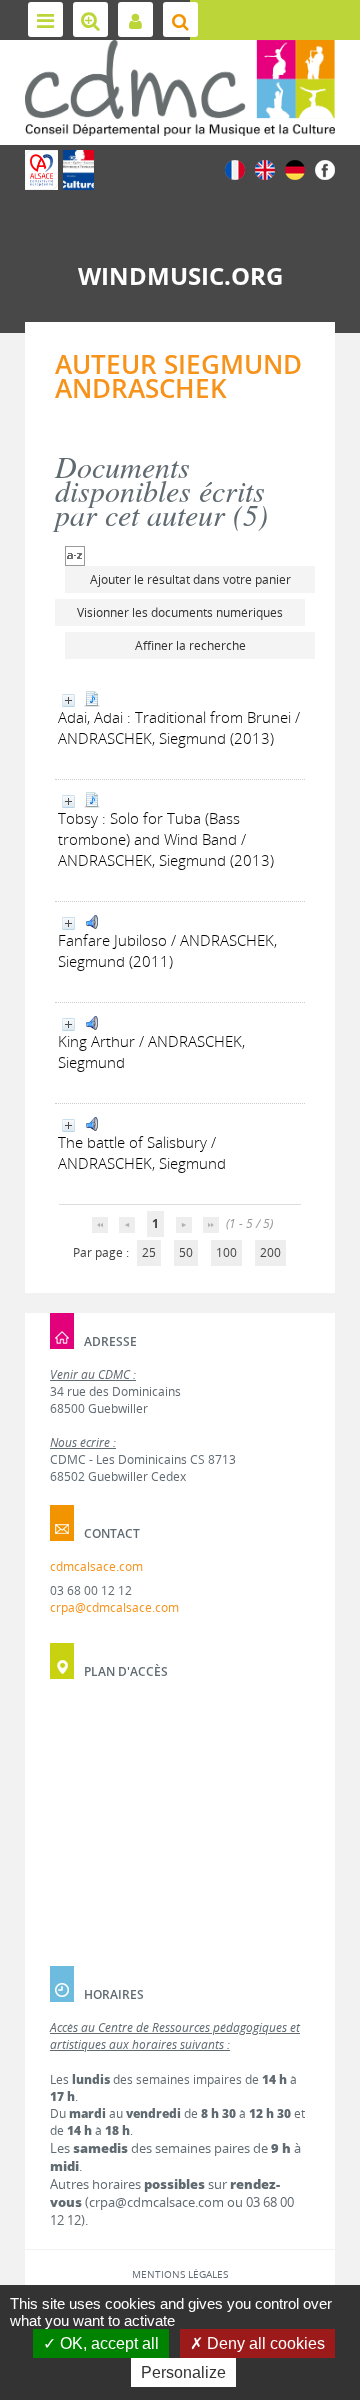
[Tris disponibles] (75, 554)
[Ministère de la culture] (78, 170)
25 (149, 1252)
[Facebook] (325, 168)
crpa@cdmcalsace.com (114, 1607)
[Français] (235, 168)
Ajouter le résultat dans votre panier (190, 579)
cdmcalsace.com (96, 1566)
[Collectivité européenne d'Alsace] (41, 170)
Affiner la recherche (190, 645)
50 (186, 1252)
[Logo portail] (180, 88)
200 (270, 1252)
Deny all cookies (264, 2343)
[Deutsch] (295, 168)
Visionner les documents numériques (180, 612)
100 (226, 1252)
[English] (265, 168)
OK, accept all (107, 2343)
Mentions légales (180, 2274)
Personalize (183, 2372)
